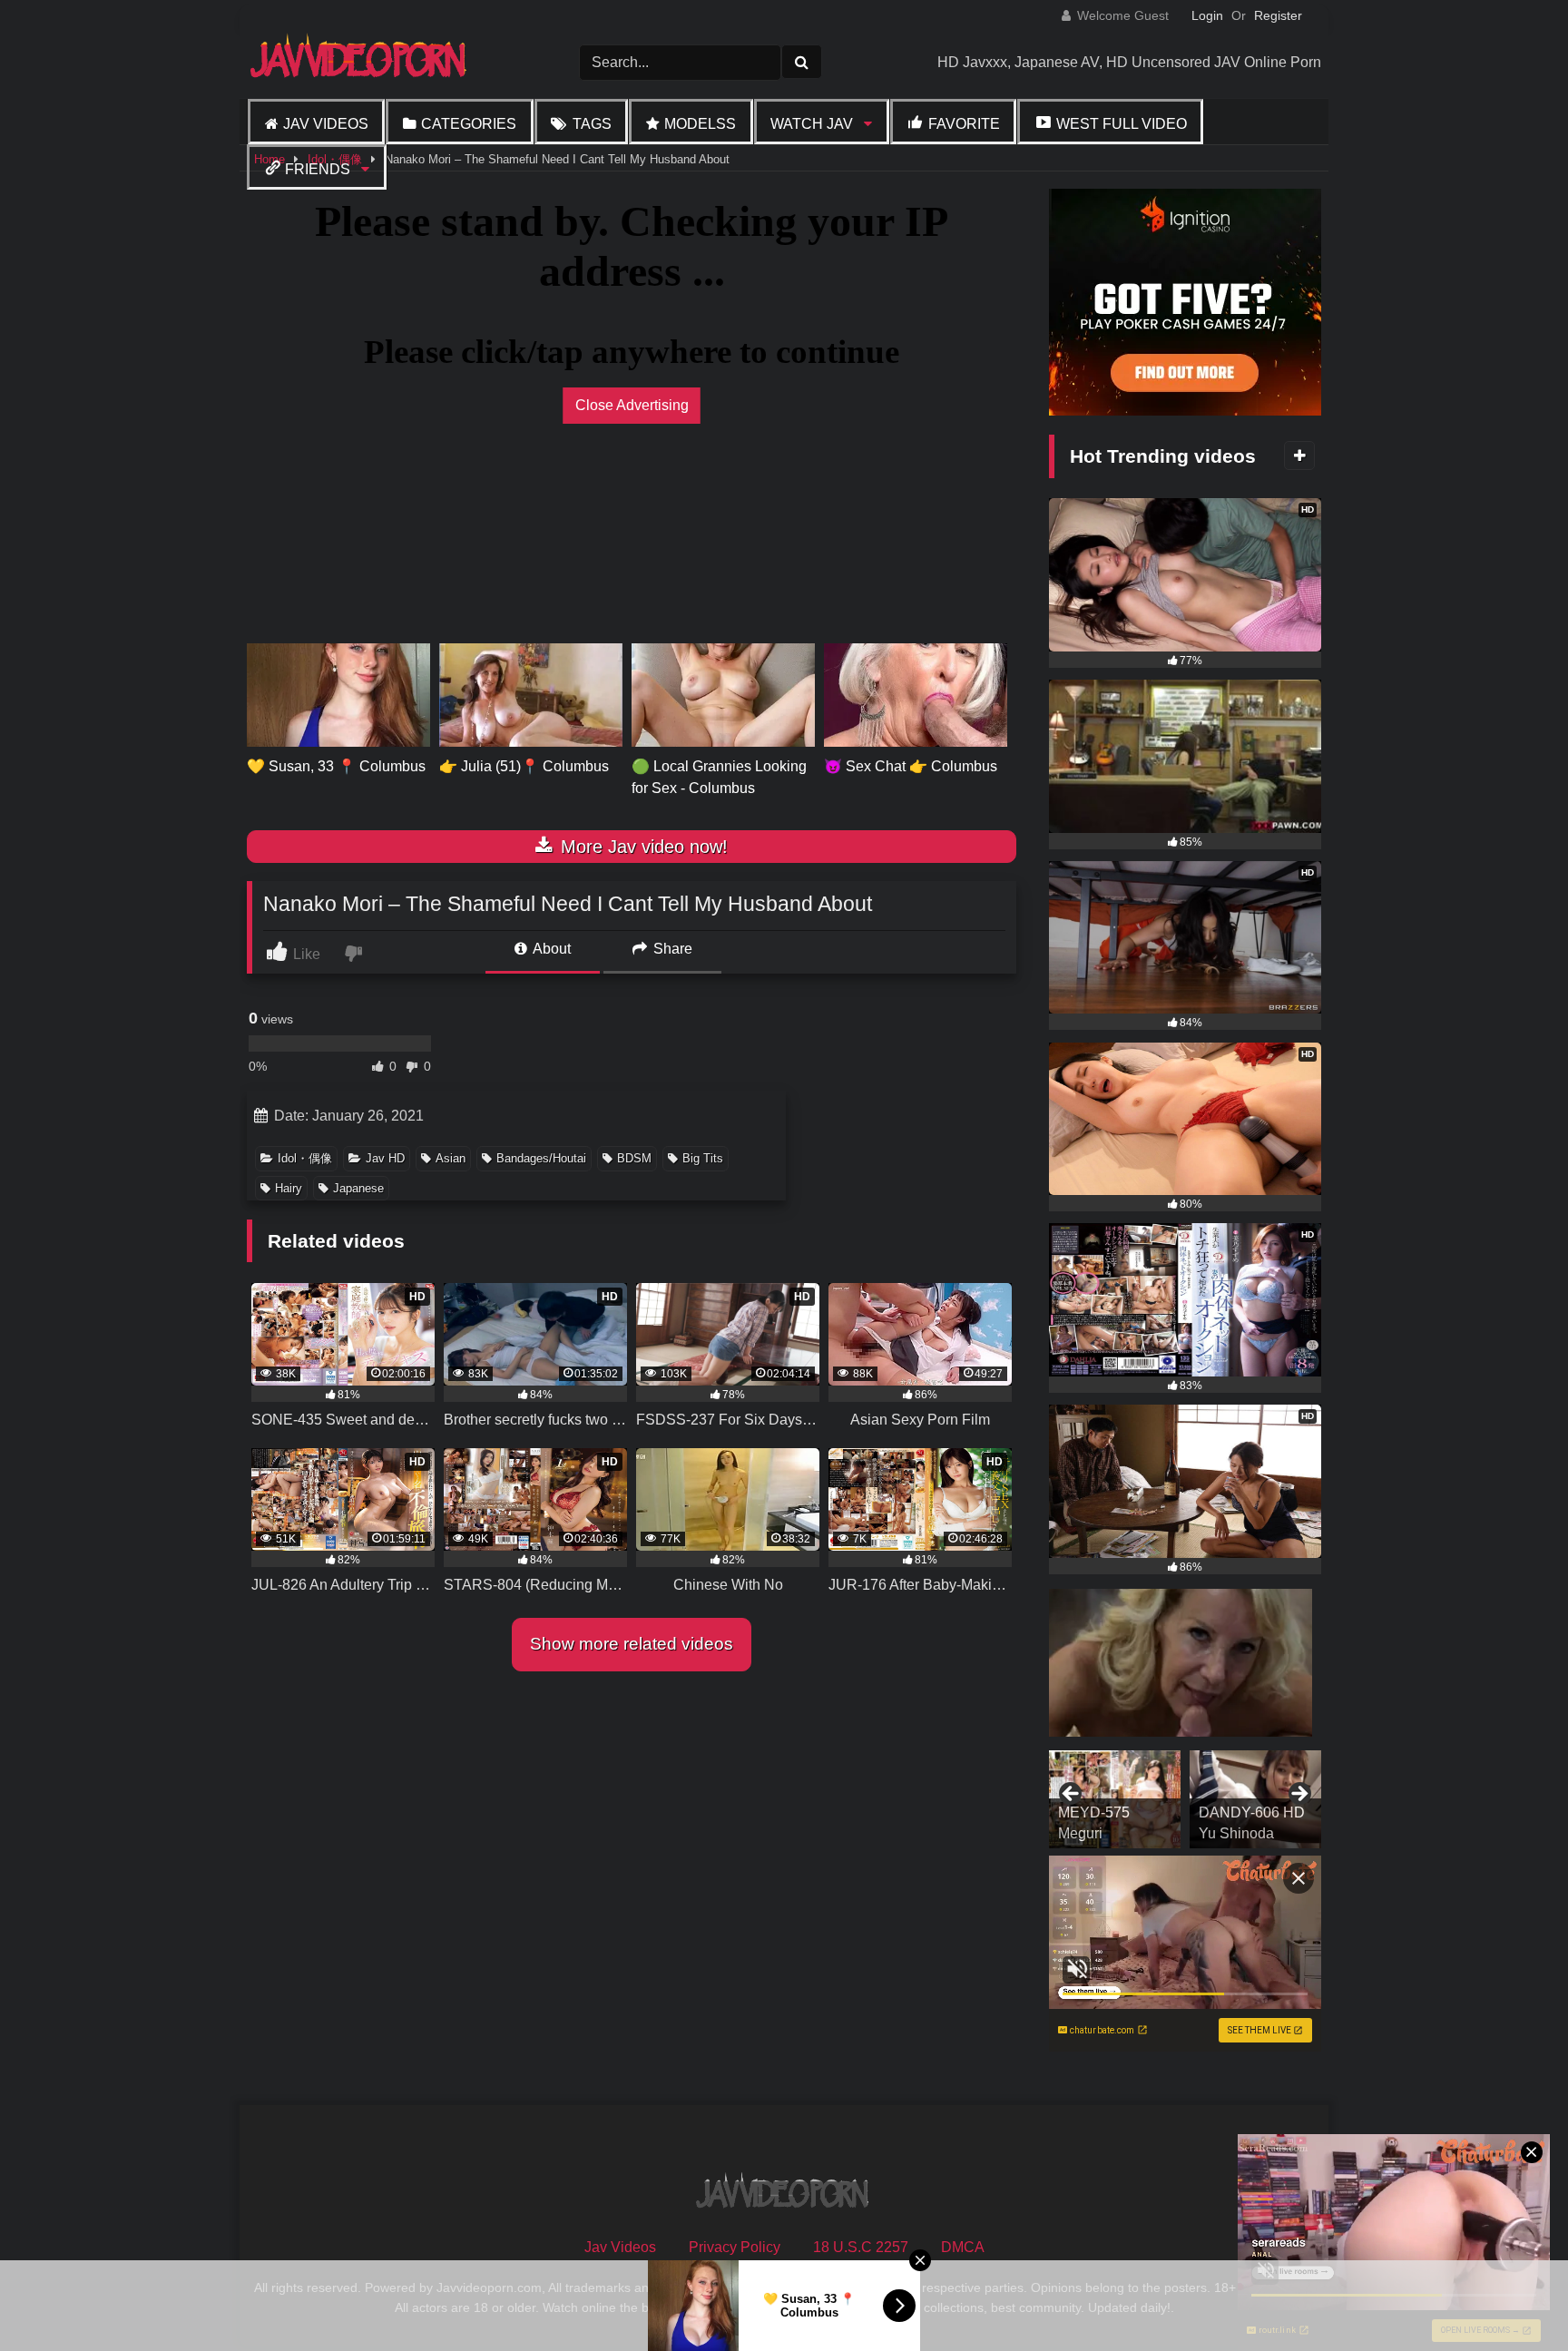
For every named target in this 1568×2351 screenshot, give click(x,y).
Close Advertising (632, 405)
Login (1207, 15)
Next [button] (1298, 1795)
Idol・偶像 (305, 1158)
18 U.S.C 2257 (861, 2247)
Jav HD (385, 1158)
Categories (469, 124)
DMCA (963, 2247)
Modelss (700, 124)
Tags (592, 124)
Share (671, 949)
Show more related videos (632, 1644)
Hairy (289, 1188)
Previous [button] (1072, 1795)
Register (1278, 15)
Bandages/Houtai (541, 1158)
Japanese (358, 1188)
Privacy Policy (735, 2247)
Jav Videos (326, 124)
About (550, 949)
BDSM (634, 1158)
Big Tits (703, 1158)
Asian (451, 1158)
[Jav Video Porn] (360, 62)
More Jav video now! (642, 847)
